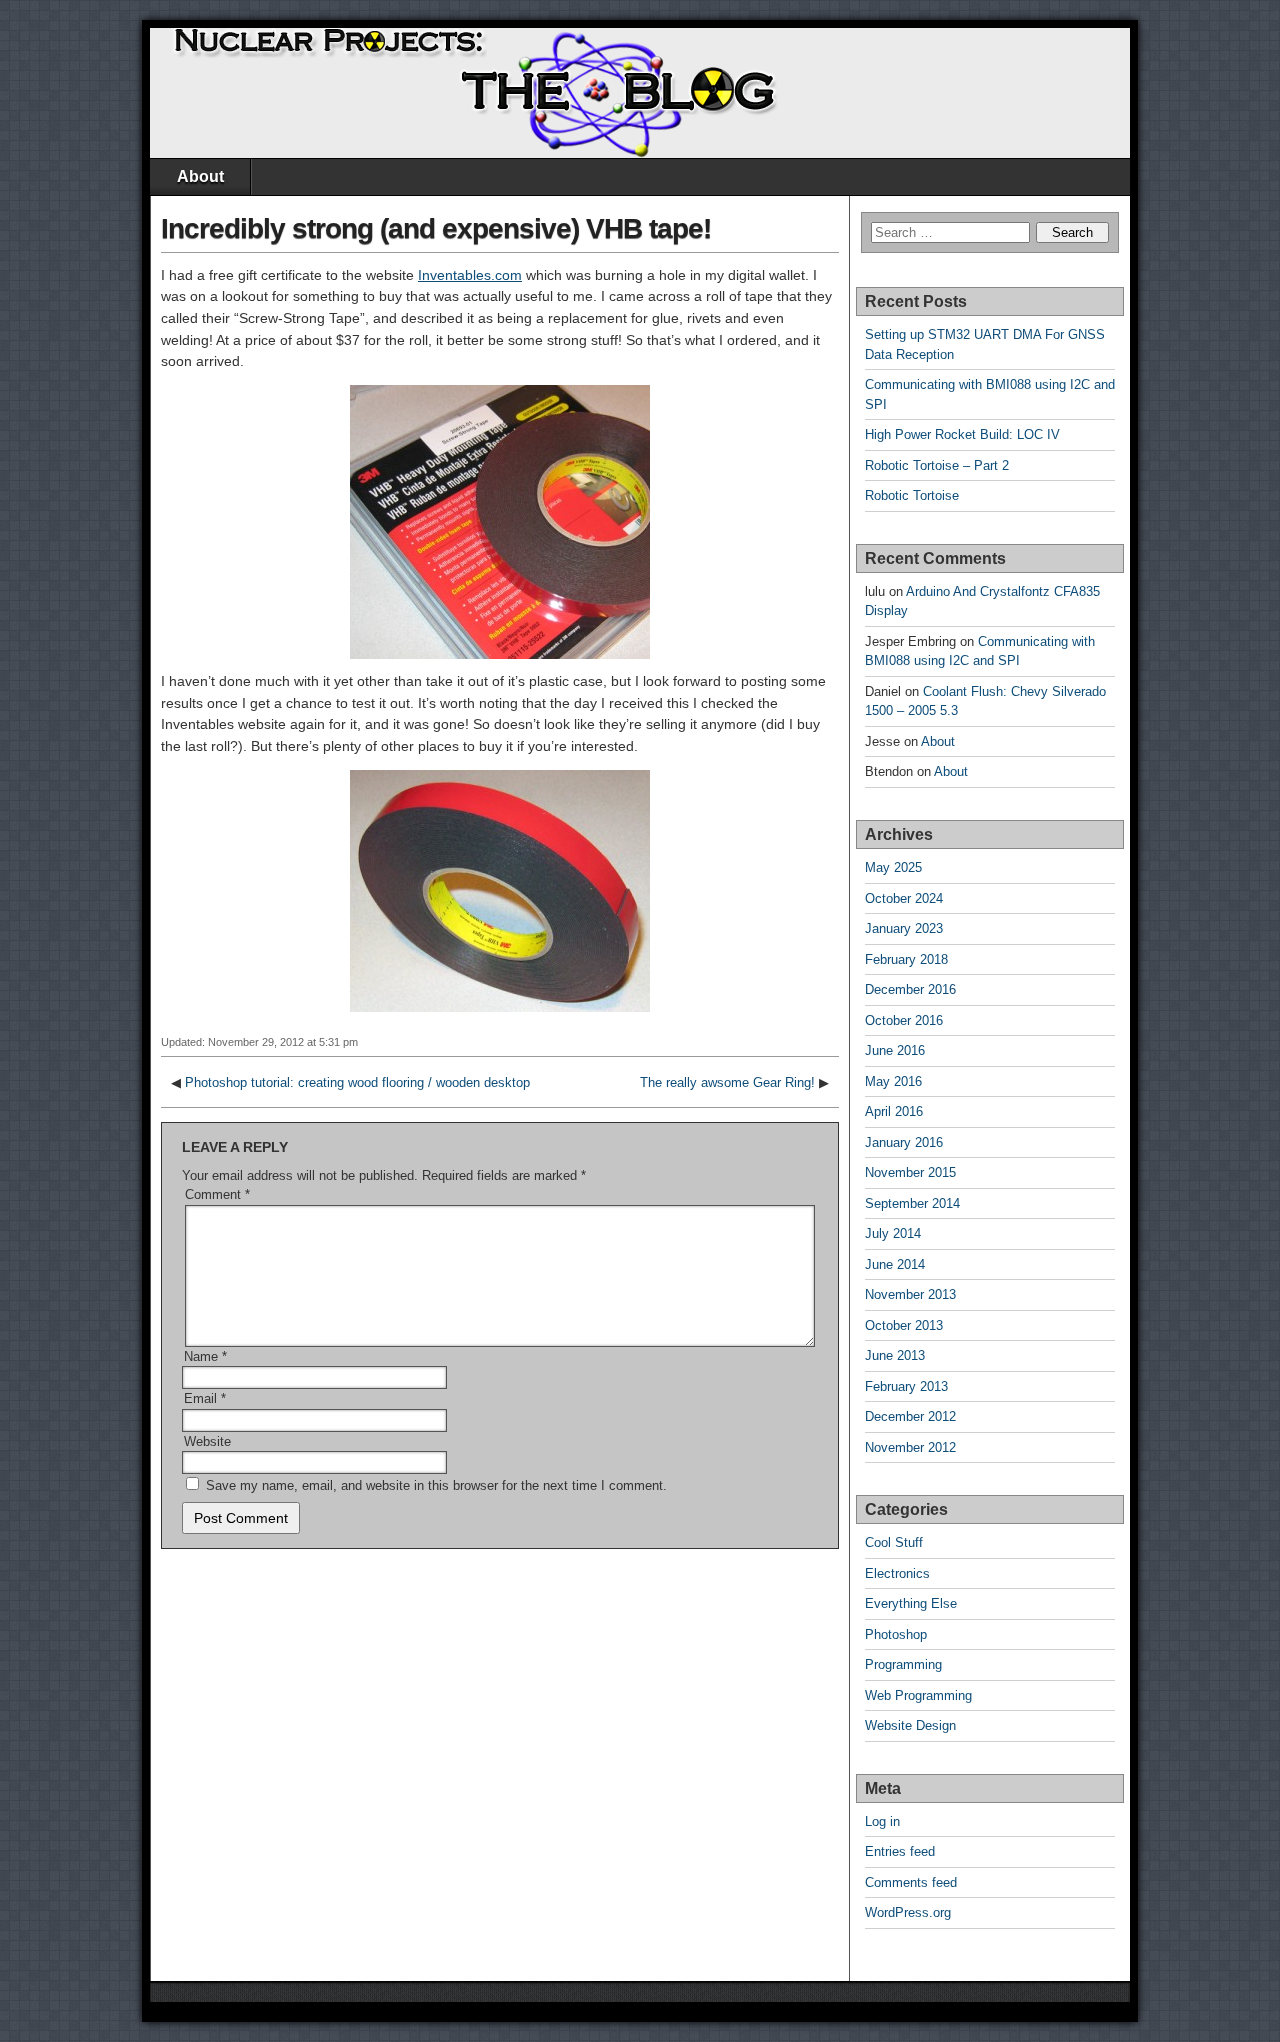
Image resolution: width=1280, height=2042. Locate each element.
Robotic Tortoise (912, 495)
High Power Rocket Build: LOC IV (962, 434)
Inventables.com (470, 275)
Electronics (897, 1573)
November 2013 (910, 1294)
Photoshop (896, 1634)
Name (205, 1356)
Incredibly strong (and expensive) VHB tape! (436, 228)
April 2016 (894, 1111)
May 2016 (893, 1081)
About (200, 176)
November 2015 (910, 1172)
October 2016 (904, 1020)
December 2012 (910, 1416)
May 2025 (893, 867)
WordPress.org (908, 1912)
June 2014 (895, 1264)
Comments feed (911, 1882)
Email (205, 1398)
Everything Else (911, 1603)
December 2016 (910, 989)
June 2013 (895, 1355)
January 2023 (904, 928)
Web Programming (918, 1695)
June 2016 (895, 1050)
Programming (903, 1664)
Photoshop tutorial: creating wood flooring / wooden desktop (357, 1082)
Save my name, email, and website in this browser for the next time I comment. (436, 1485)
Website (207, 1441)
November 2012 (910, 1447)
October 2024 (904, 898)
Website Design (910, 1725)
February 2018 (906, 959)
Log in (882, 1821)
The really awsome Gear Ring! (727, 1082)
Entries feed (900, 1851)
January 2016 (904, 1142)
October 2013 (904, 1325)
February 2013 (906, 1386)
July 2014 (893, 1233)
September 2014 (912, 1203)
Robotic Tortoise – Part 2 (937, 465)
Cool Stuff (894, 1542)
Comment (217, 1194)
